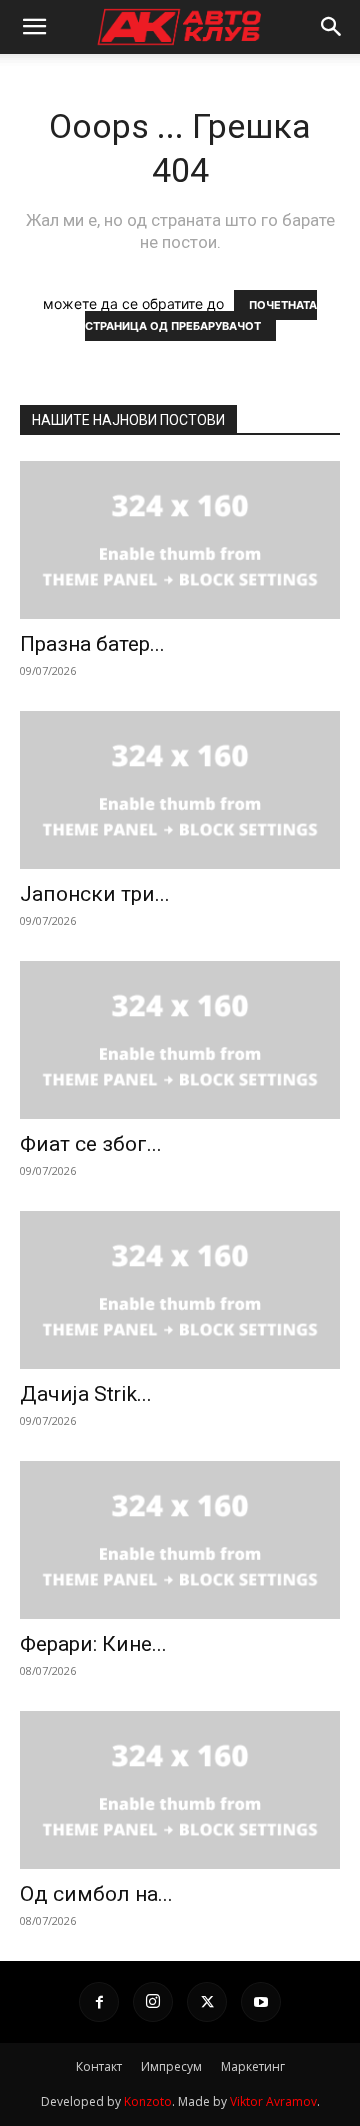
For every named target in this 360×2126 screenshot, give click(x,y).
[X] (207, 2002)
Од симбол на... (96, 1894)
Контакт (99, 2066)
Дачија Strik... (86, 1394)
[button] (34, 27)
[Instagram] (153, 2002)
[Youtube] (261, 2002)
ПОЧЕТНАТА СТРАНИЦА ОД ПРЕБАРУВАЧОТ (201, 315)
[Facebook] (99, 2002)
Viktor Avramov (273, 2101)
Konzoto (148, 2101)
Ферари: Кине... (93, 1644)
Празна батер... (92, 644)
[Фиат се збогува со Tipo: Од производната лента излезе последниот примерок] (180, 1040)
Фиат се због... (91, 1144)
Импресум (171, 2066)
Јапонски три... (95, 894)
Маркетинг (253, 2066)
